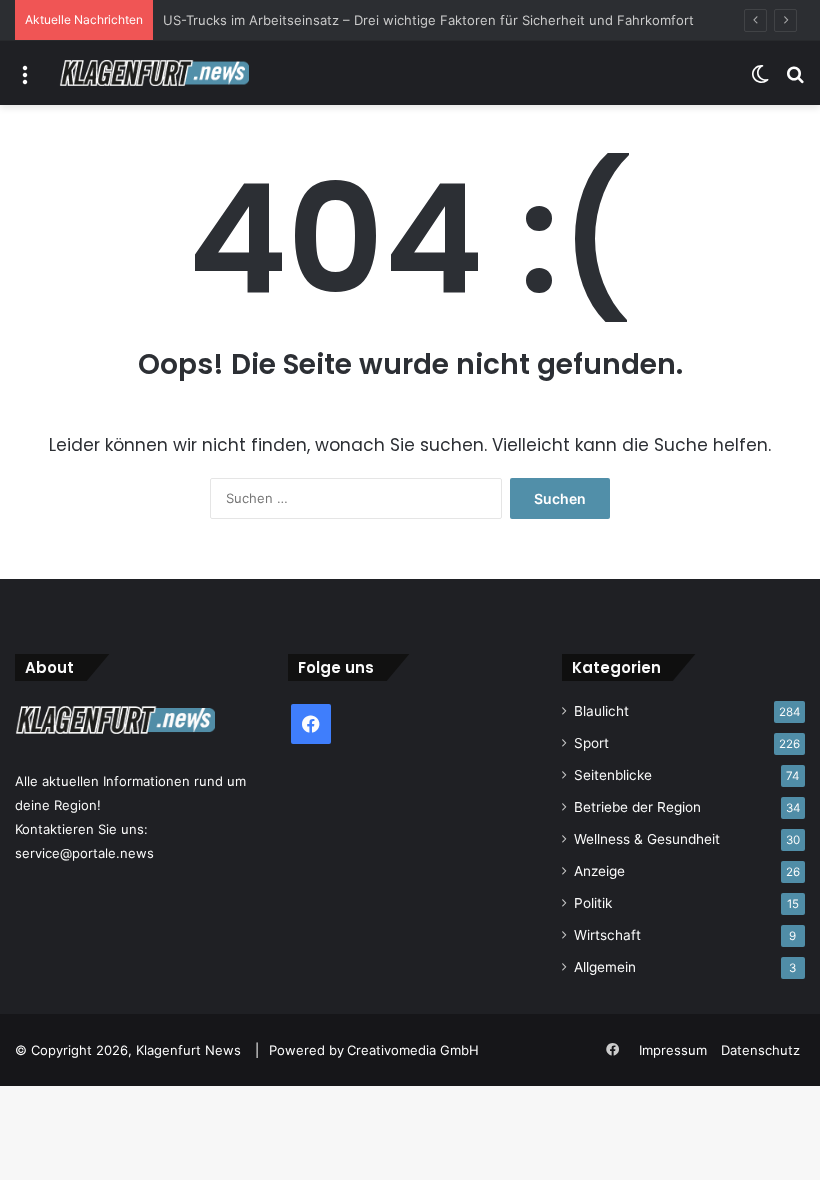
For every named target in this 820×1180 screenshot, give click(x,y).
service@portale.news (84, 853)
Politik (593, 903)
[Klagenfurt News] (154, 73)
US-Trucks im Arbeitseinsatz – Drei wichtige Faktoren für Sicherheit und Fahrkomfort (428, 20)
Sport (591, 743)
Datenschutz (760, 1050)
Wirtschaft (607, 935)
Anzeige (599, 871)
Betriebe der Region (637, 807)
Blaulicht (601, 711)
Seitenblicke (613, 775)
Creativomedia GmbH (413, 1050)
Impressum (673, 1050)
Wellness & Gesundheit (647, 839)
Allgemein (605, 967)
